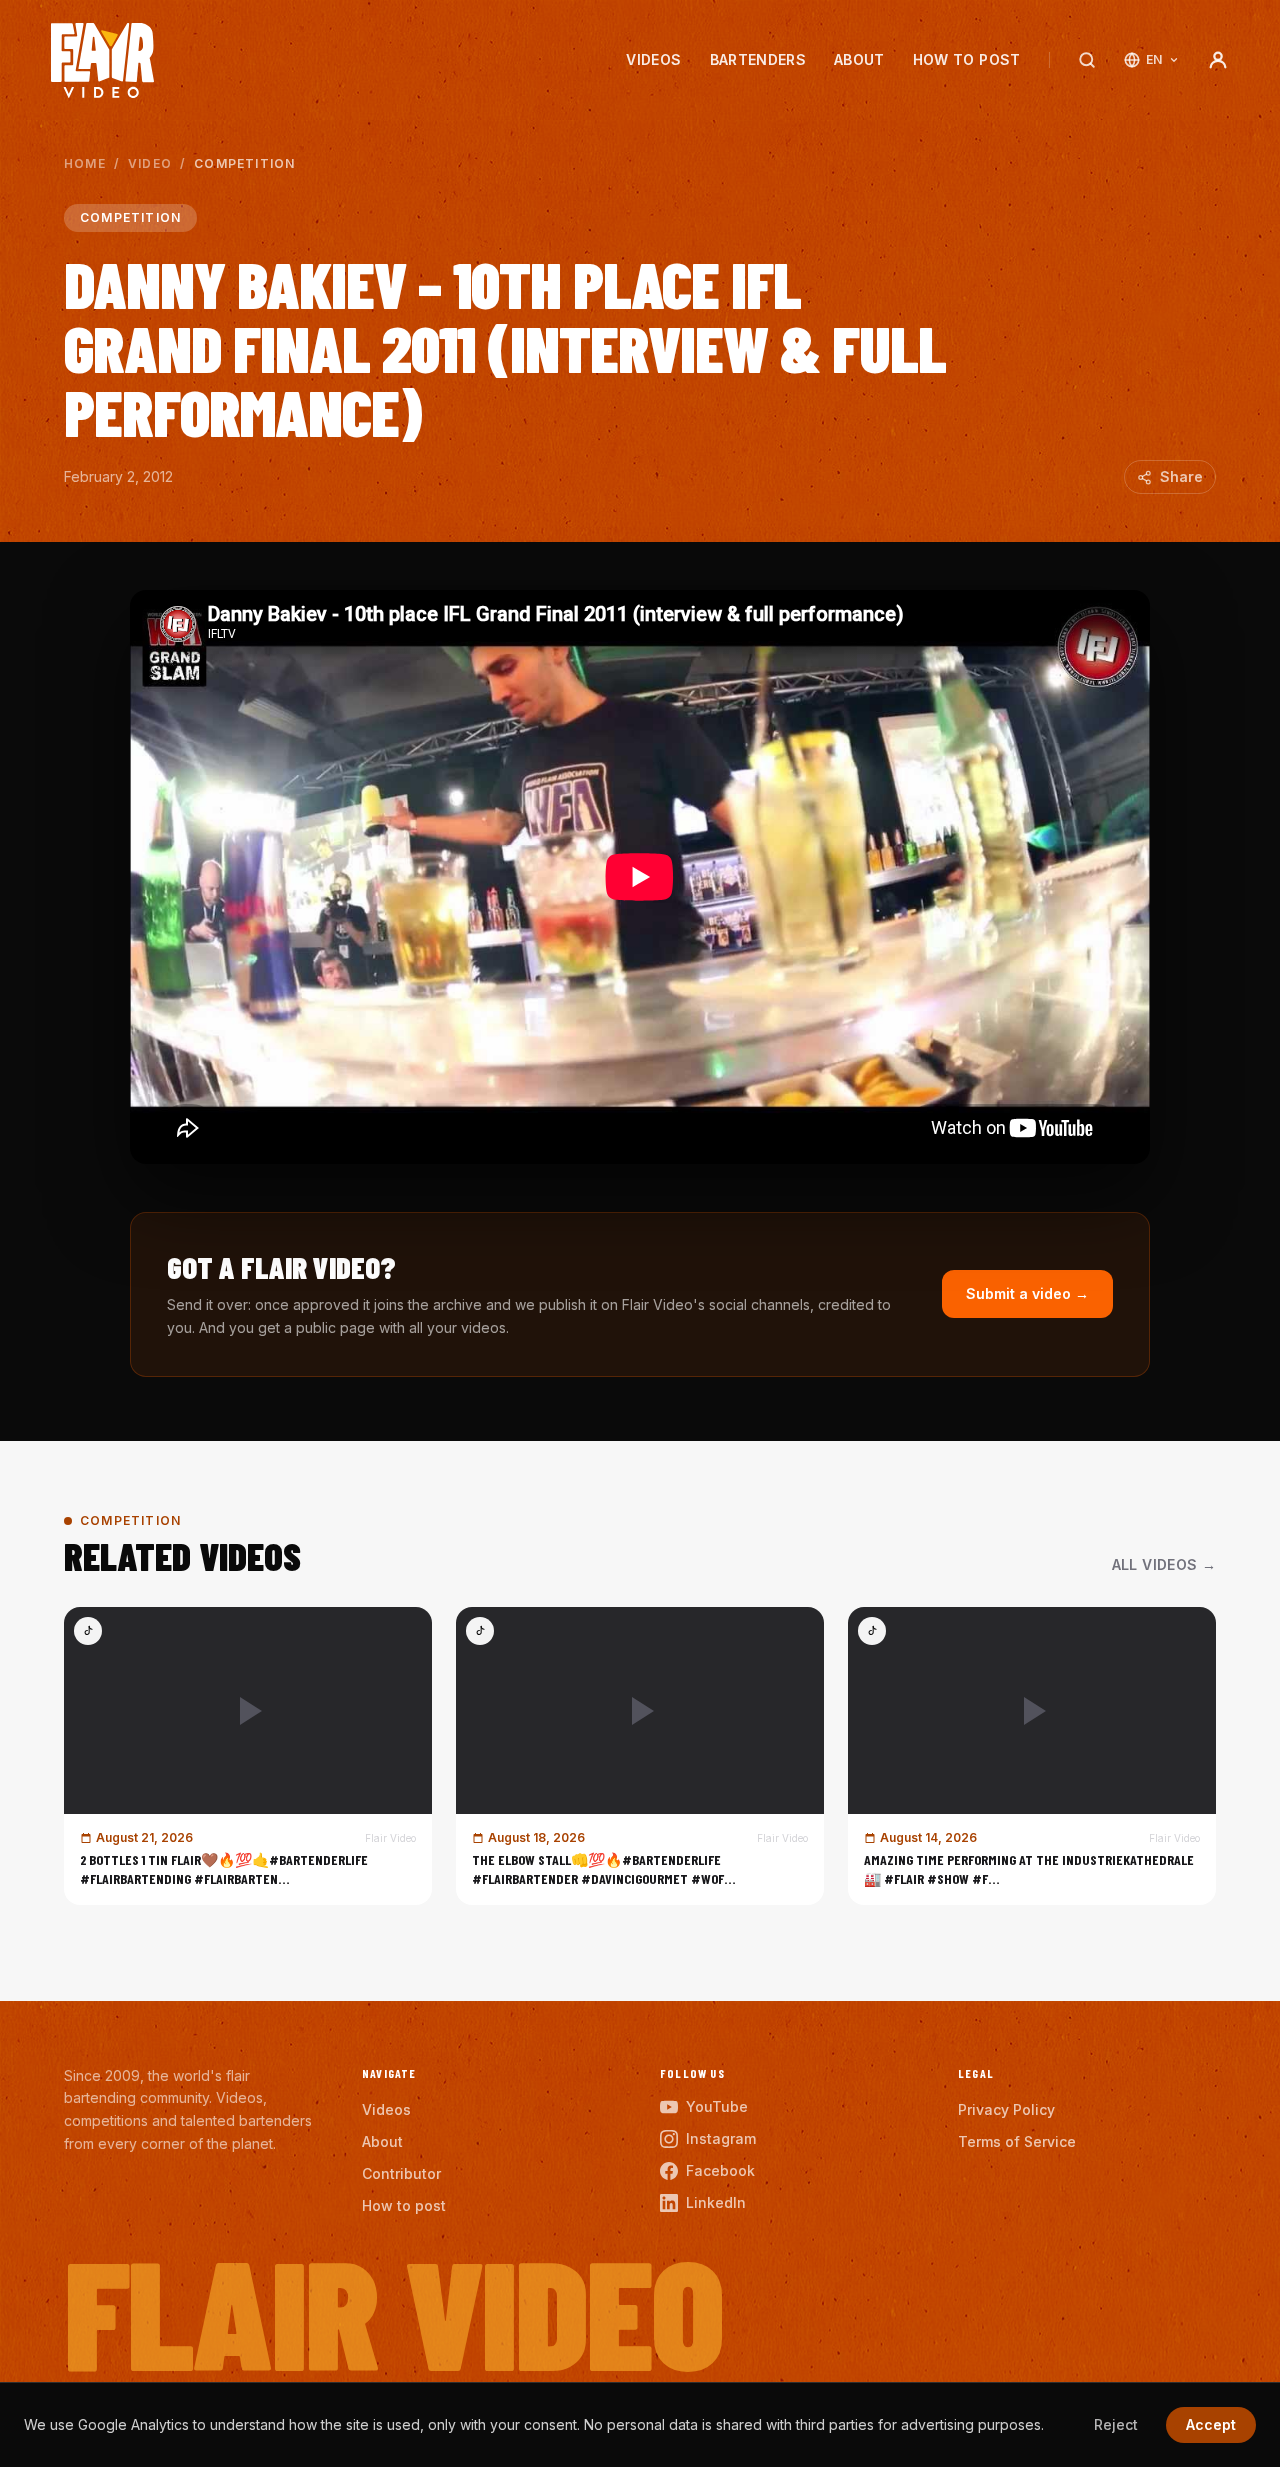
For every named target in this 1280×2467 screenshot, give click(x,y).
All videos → (1164, 1564)
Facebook (720, 2170)
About (859, 59)
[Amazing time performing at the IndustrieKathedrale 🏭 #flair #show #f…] (1032, 1756)
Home (85, 163)
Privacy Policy (1006, 2109)
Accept (1211, 2424)
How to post (967, 59)
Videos (653, 59)
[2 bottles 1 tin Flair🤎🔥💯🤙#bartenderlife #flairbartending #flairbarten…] (248, 1756)
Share (1181, 476)
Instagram (721, 2138)
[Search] (1087, 60)
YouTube (717, 2106)
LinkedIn (716, 2202)
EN (1154, 59)
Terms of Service (1017, 2141)
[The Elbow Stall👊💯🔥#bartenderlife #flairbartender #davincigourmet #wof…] (640, 1756)
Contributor (401, 2173)
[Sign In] (1218, 60)
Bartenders (758, 59)
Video (150, 163)
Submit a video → (1027, 1293)
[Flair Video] (102, 60)
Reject (1116, 2424)
